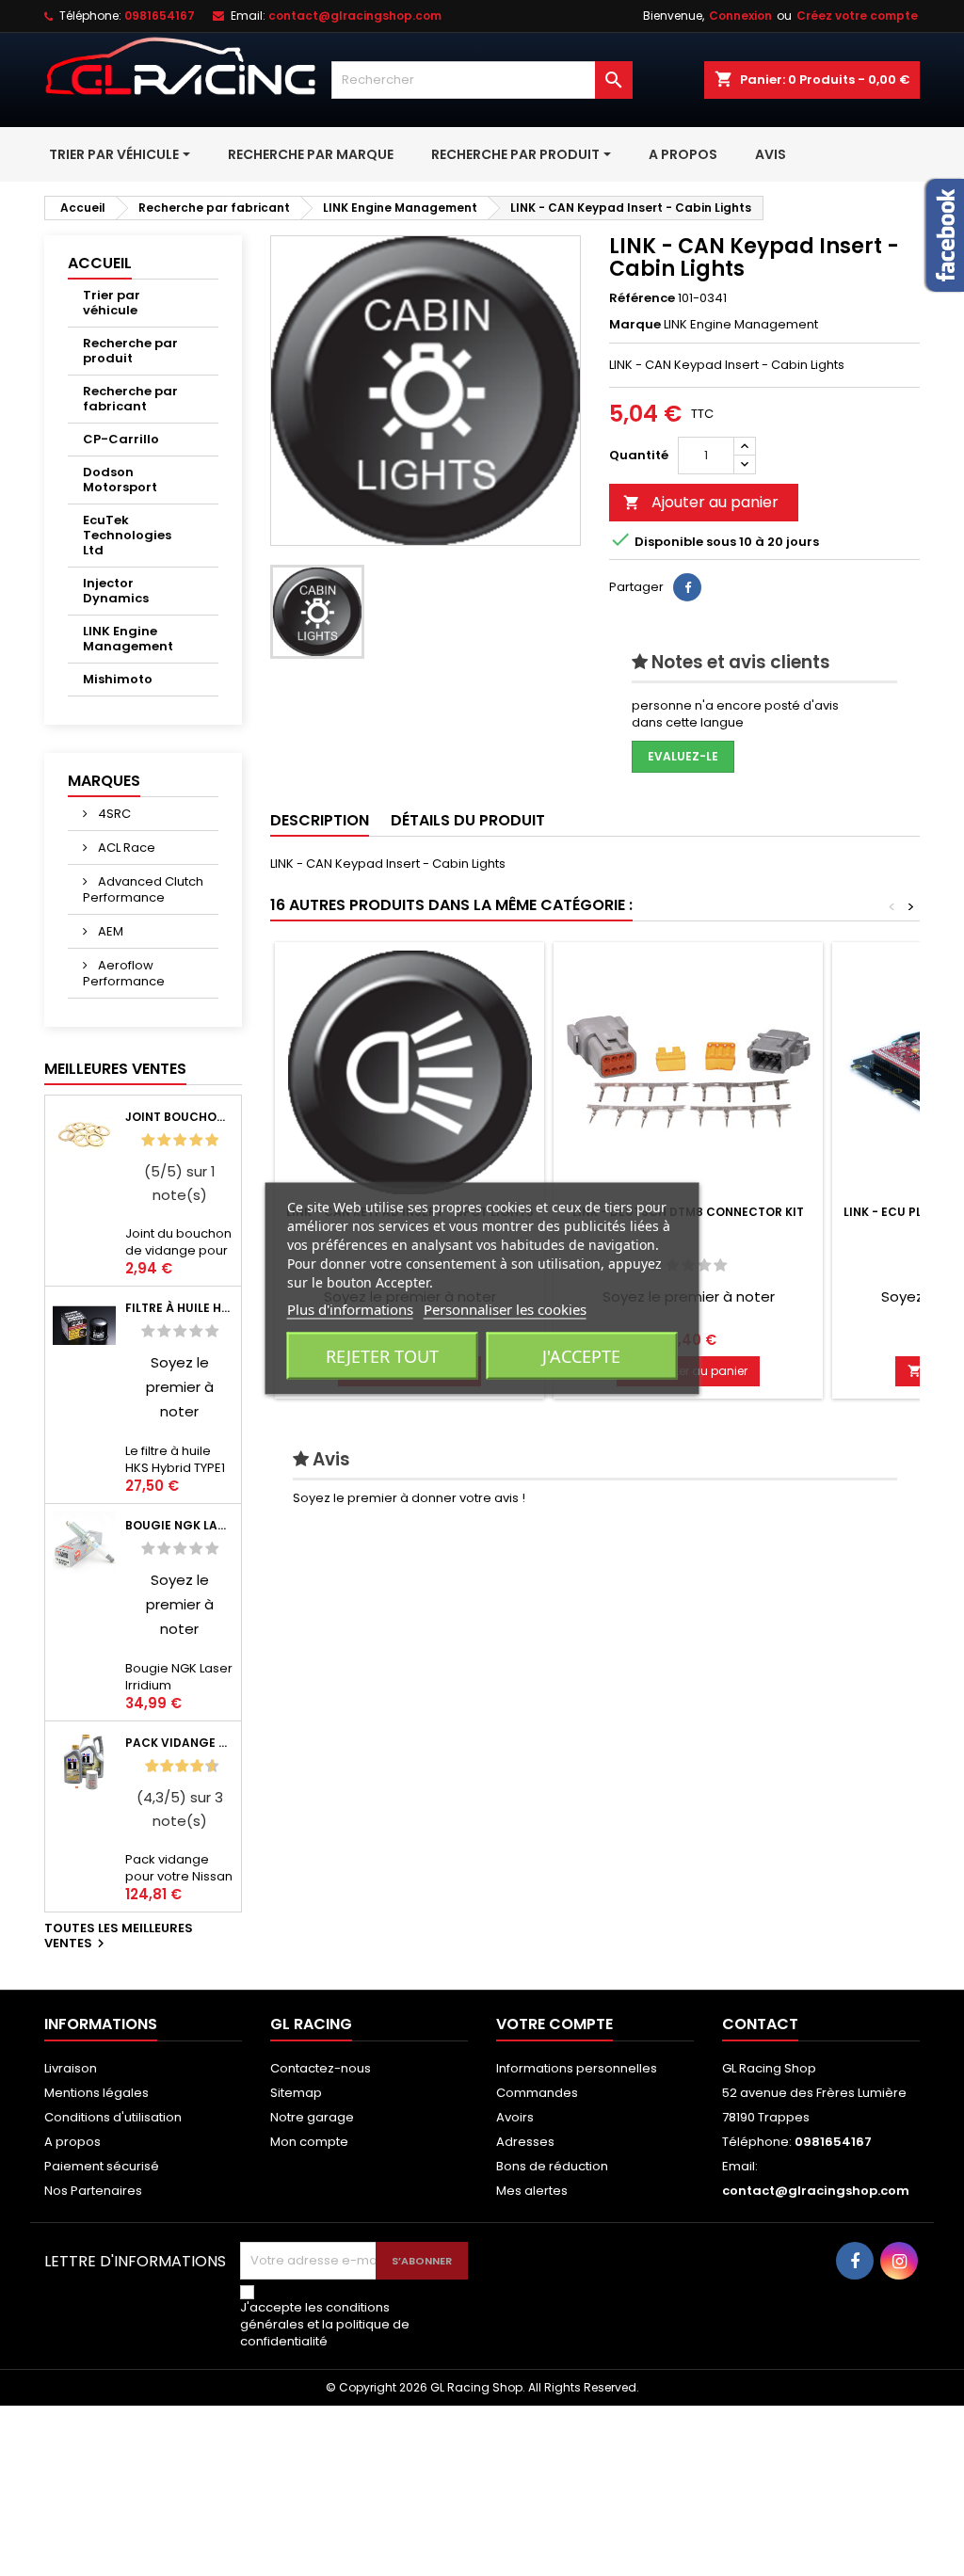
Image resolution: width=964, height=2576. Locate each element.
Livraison (71, 2068)
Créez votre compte (857, 16)
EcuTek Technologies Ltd (127, 535)
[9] (204, 1766)
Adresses (525, 2142)
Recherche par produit (130, 351)
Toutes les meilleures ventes (119, 1937)
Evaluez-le (683, 756)
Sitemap (296, 2093)
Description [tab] (320, 820)
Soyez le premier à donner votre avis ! (409, 1498)
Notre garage (312, 2117)
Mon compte (309, 2142)
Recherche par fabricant (130, 399)
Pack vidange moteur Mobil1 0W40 (179, 1743)
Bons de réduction (552, 2166)
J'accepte (581, 1355)
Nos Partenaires (93, 2191)
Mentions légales (96, 2093)
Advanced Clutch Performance (143, 889)
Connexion (740, 16)
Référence (642, 298)
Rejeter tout (382, 1355)
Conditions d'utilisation (113, 2117)
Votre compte (554, 2024)
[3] (180, 1140)
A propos (72, 2142)
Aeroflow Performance (124, 973)
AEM (109, 931)
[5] (212, 1140)
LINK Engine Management (128, 639)
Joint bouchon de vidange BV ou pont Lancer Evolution (179, 1117)
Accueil (100, 263)
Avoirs (515, 2117)
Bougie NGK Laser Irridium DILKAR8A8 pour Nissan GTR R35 (179, 1525)
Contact (760, 2024)
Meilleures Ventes (115, 1069)
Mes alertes (532, 2191)
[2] (164, 1140)
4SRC (113, 814)
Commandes (537, 2093)
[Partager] (687, 587)
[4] (196, 1140)
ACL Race (125, 848)
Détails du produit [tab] (468, 820)
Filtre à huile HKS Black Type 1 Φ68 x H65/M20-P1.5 (179, 1308)
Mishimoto (118, 679)
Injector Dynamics (116, 591)
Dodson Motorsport (120, 480)
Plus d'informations (350, 1308)
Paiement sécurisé (102, 2166)
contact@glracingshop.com (355, 16)
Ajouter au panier (701, 502)
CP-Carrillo (121, 439)
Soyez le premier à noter (180, 1387)
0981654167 (160, 16)
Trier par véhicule (112, 303)
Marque (635, 325)
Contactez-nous (321, 2068)
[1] (148, 1140)
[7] (189, 1766)
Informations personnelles (577, 2068)
